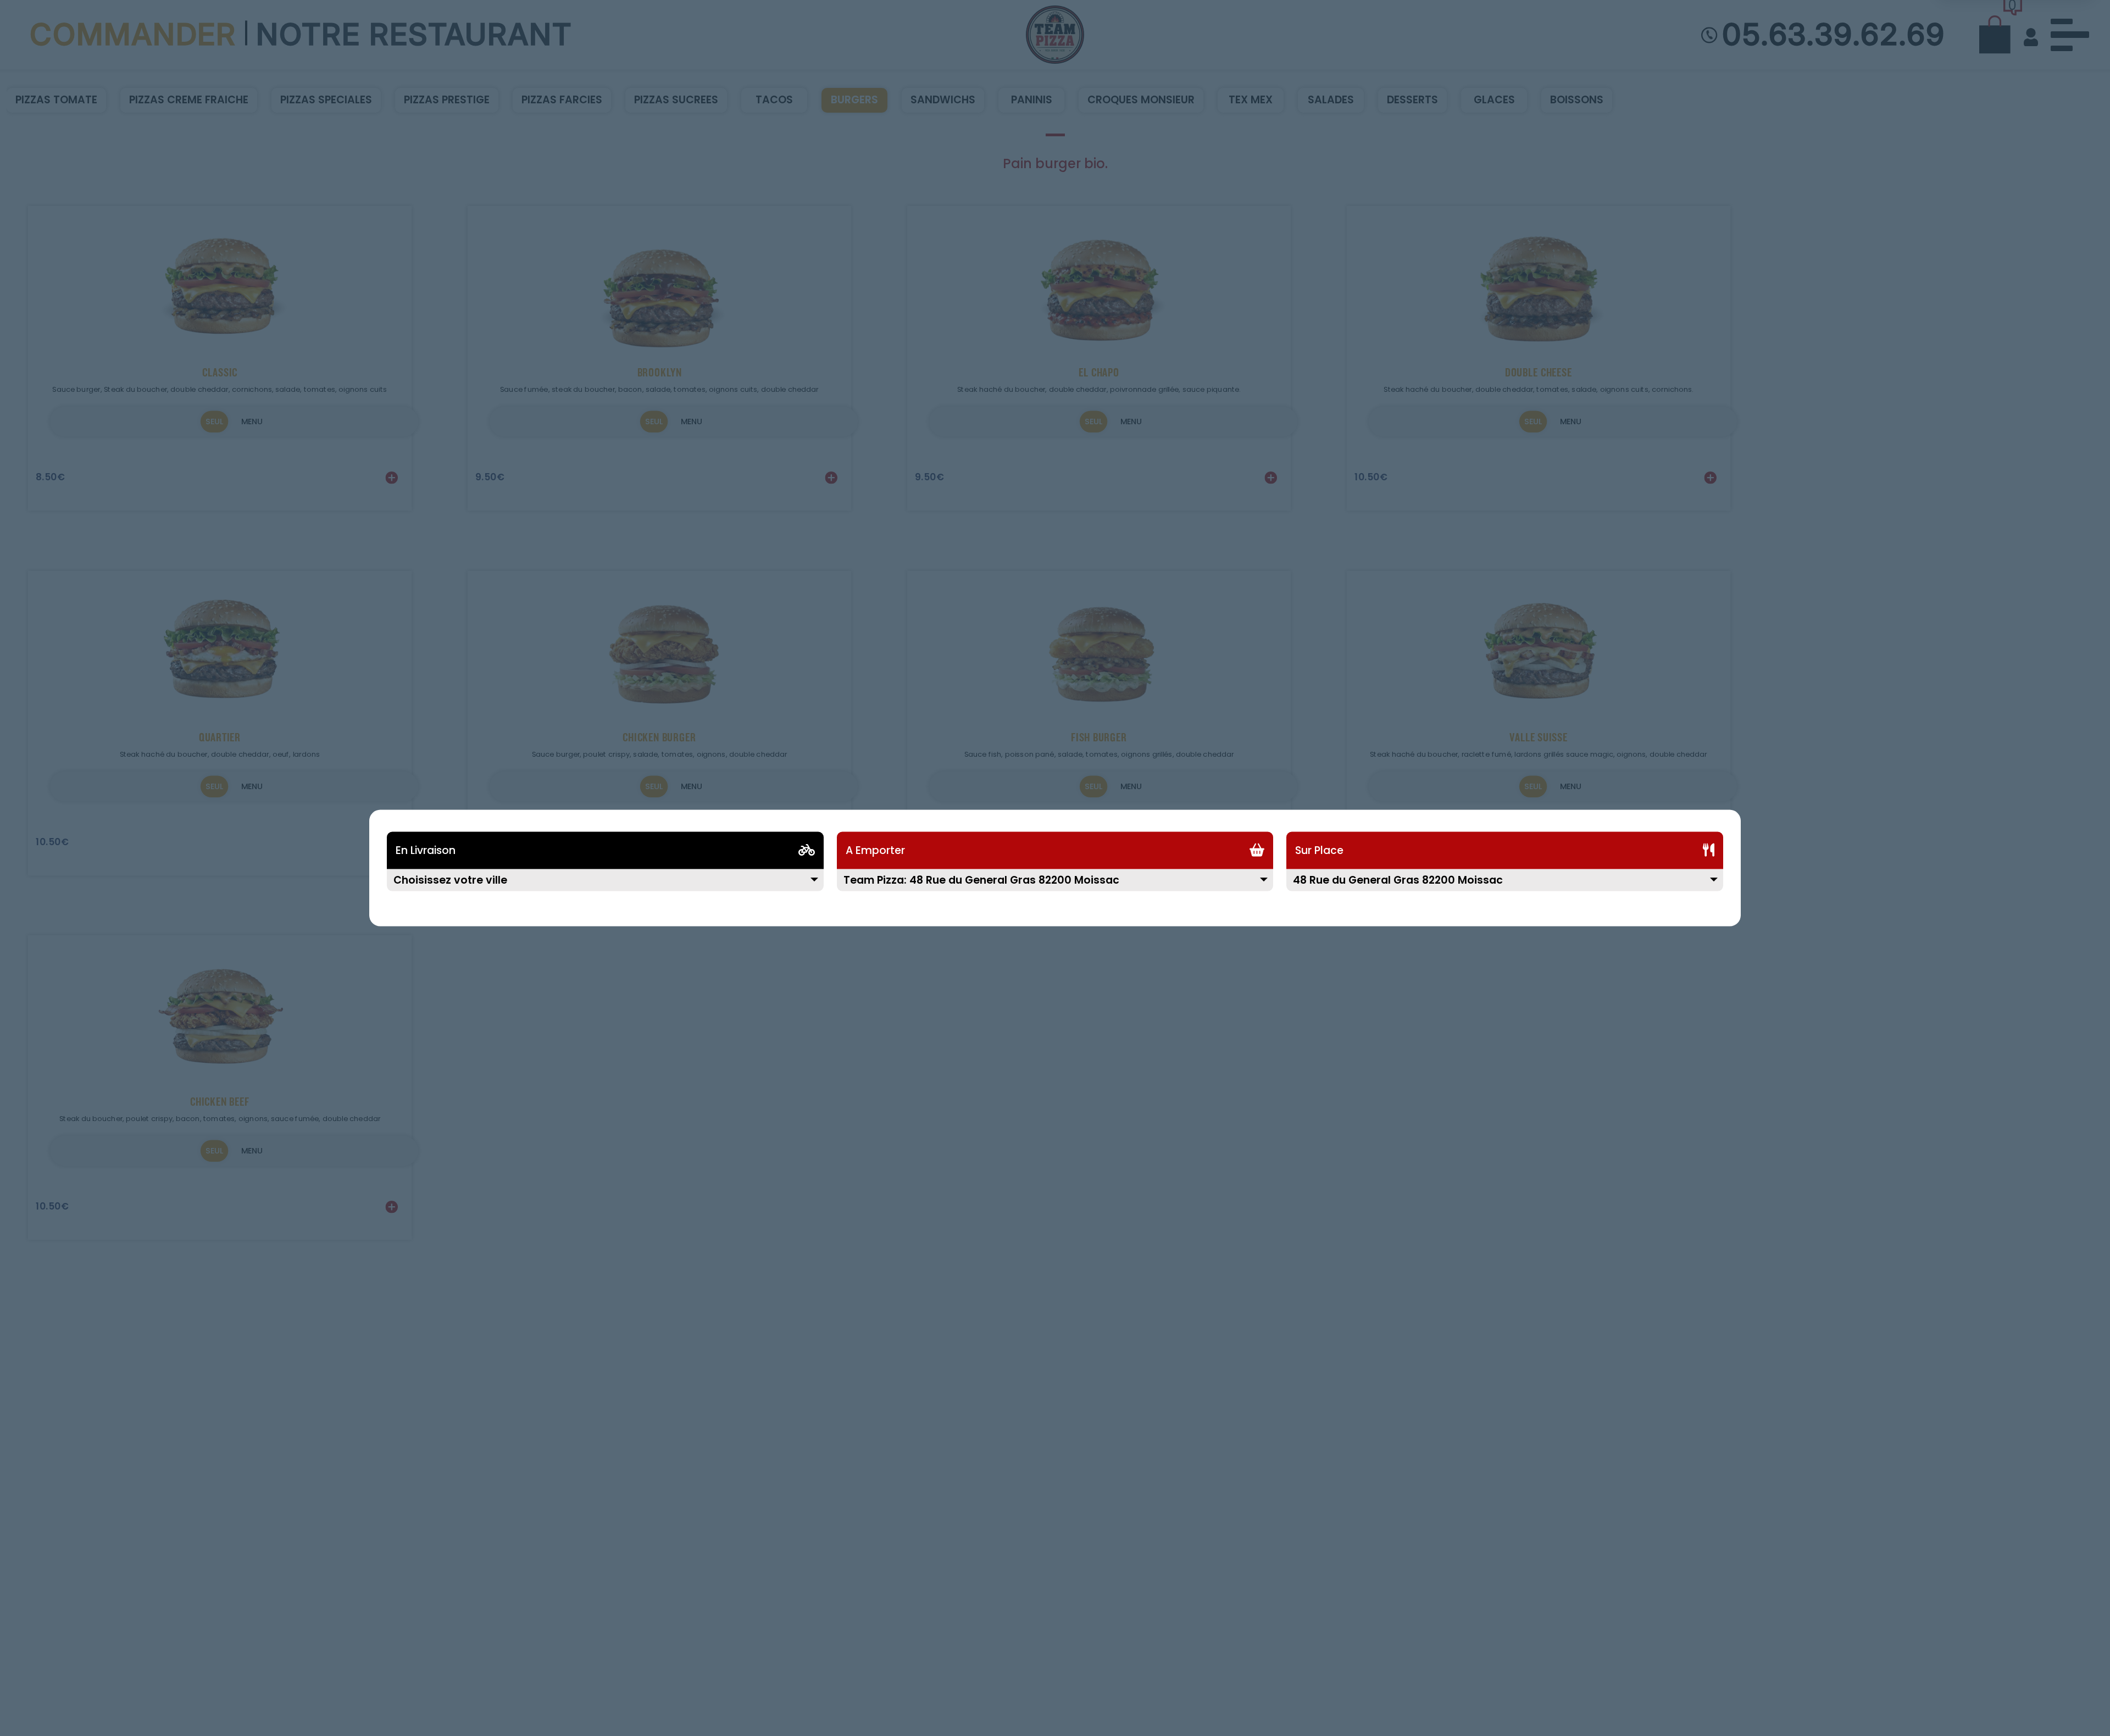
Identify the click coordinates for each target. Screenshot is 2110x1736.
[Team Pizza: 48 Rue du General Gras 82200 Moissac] (1055, 887)
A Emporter (875, 850)
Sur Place (1319, 850)
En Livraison (426, 850)
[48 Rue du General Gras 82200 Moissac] (1505, 887)
